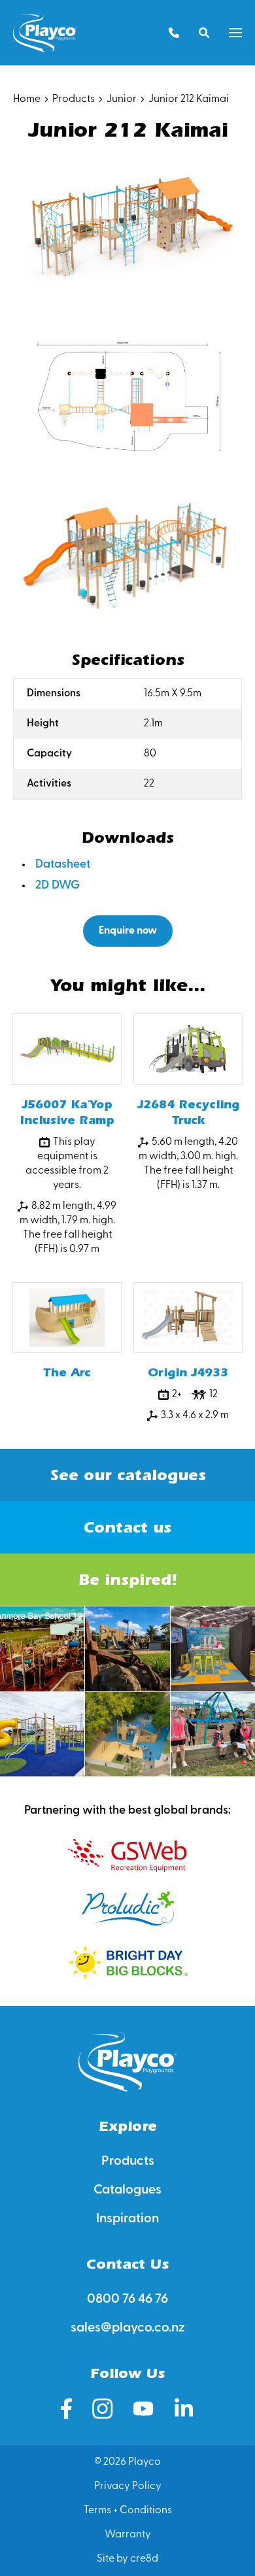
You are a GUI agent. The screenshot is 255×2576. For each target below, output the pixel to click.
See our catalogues (128, 1475)
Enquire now (128, 931)
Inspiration (127, 2219)
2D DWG (58, 886)
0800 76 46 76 (127, 2299)
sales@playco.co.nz (128, 2328)
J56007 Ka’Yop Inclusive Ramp (67, 1112)
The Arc (67, 1373)
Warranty (128, 2535)
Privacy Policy (128, 2486)
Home (27, 99)
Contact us (127, 1527)
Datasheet (63, 865)
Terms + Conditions (128, 2511)
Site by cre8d (127, 2559)
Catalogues (127, 2190)
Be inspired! (127, 1580)
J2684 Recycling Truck (188, 1112)
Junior (122, 99)
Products (74, 99)
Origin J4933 (188, 1373)
